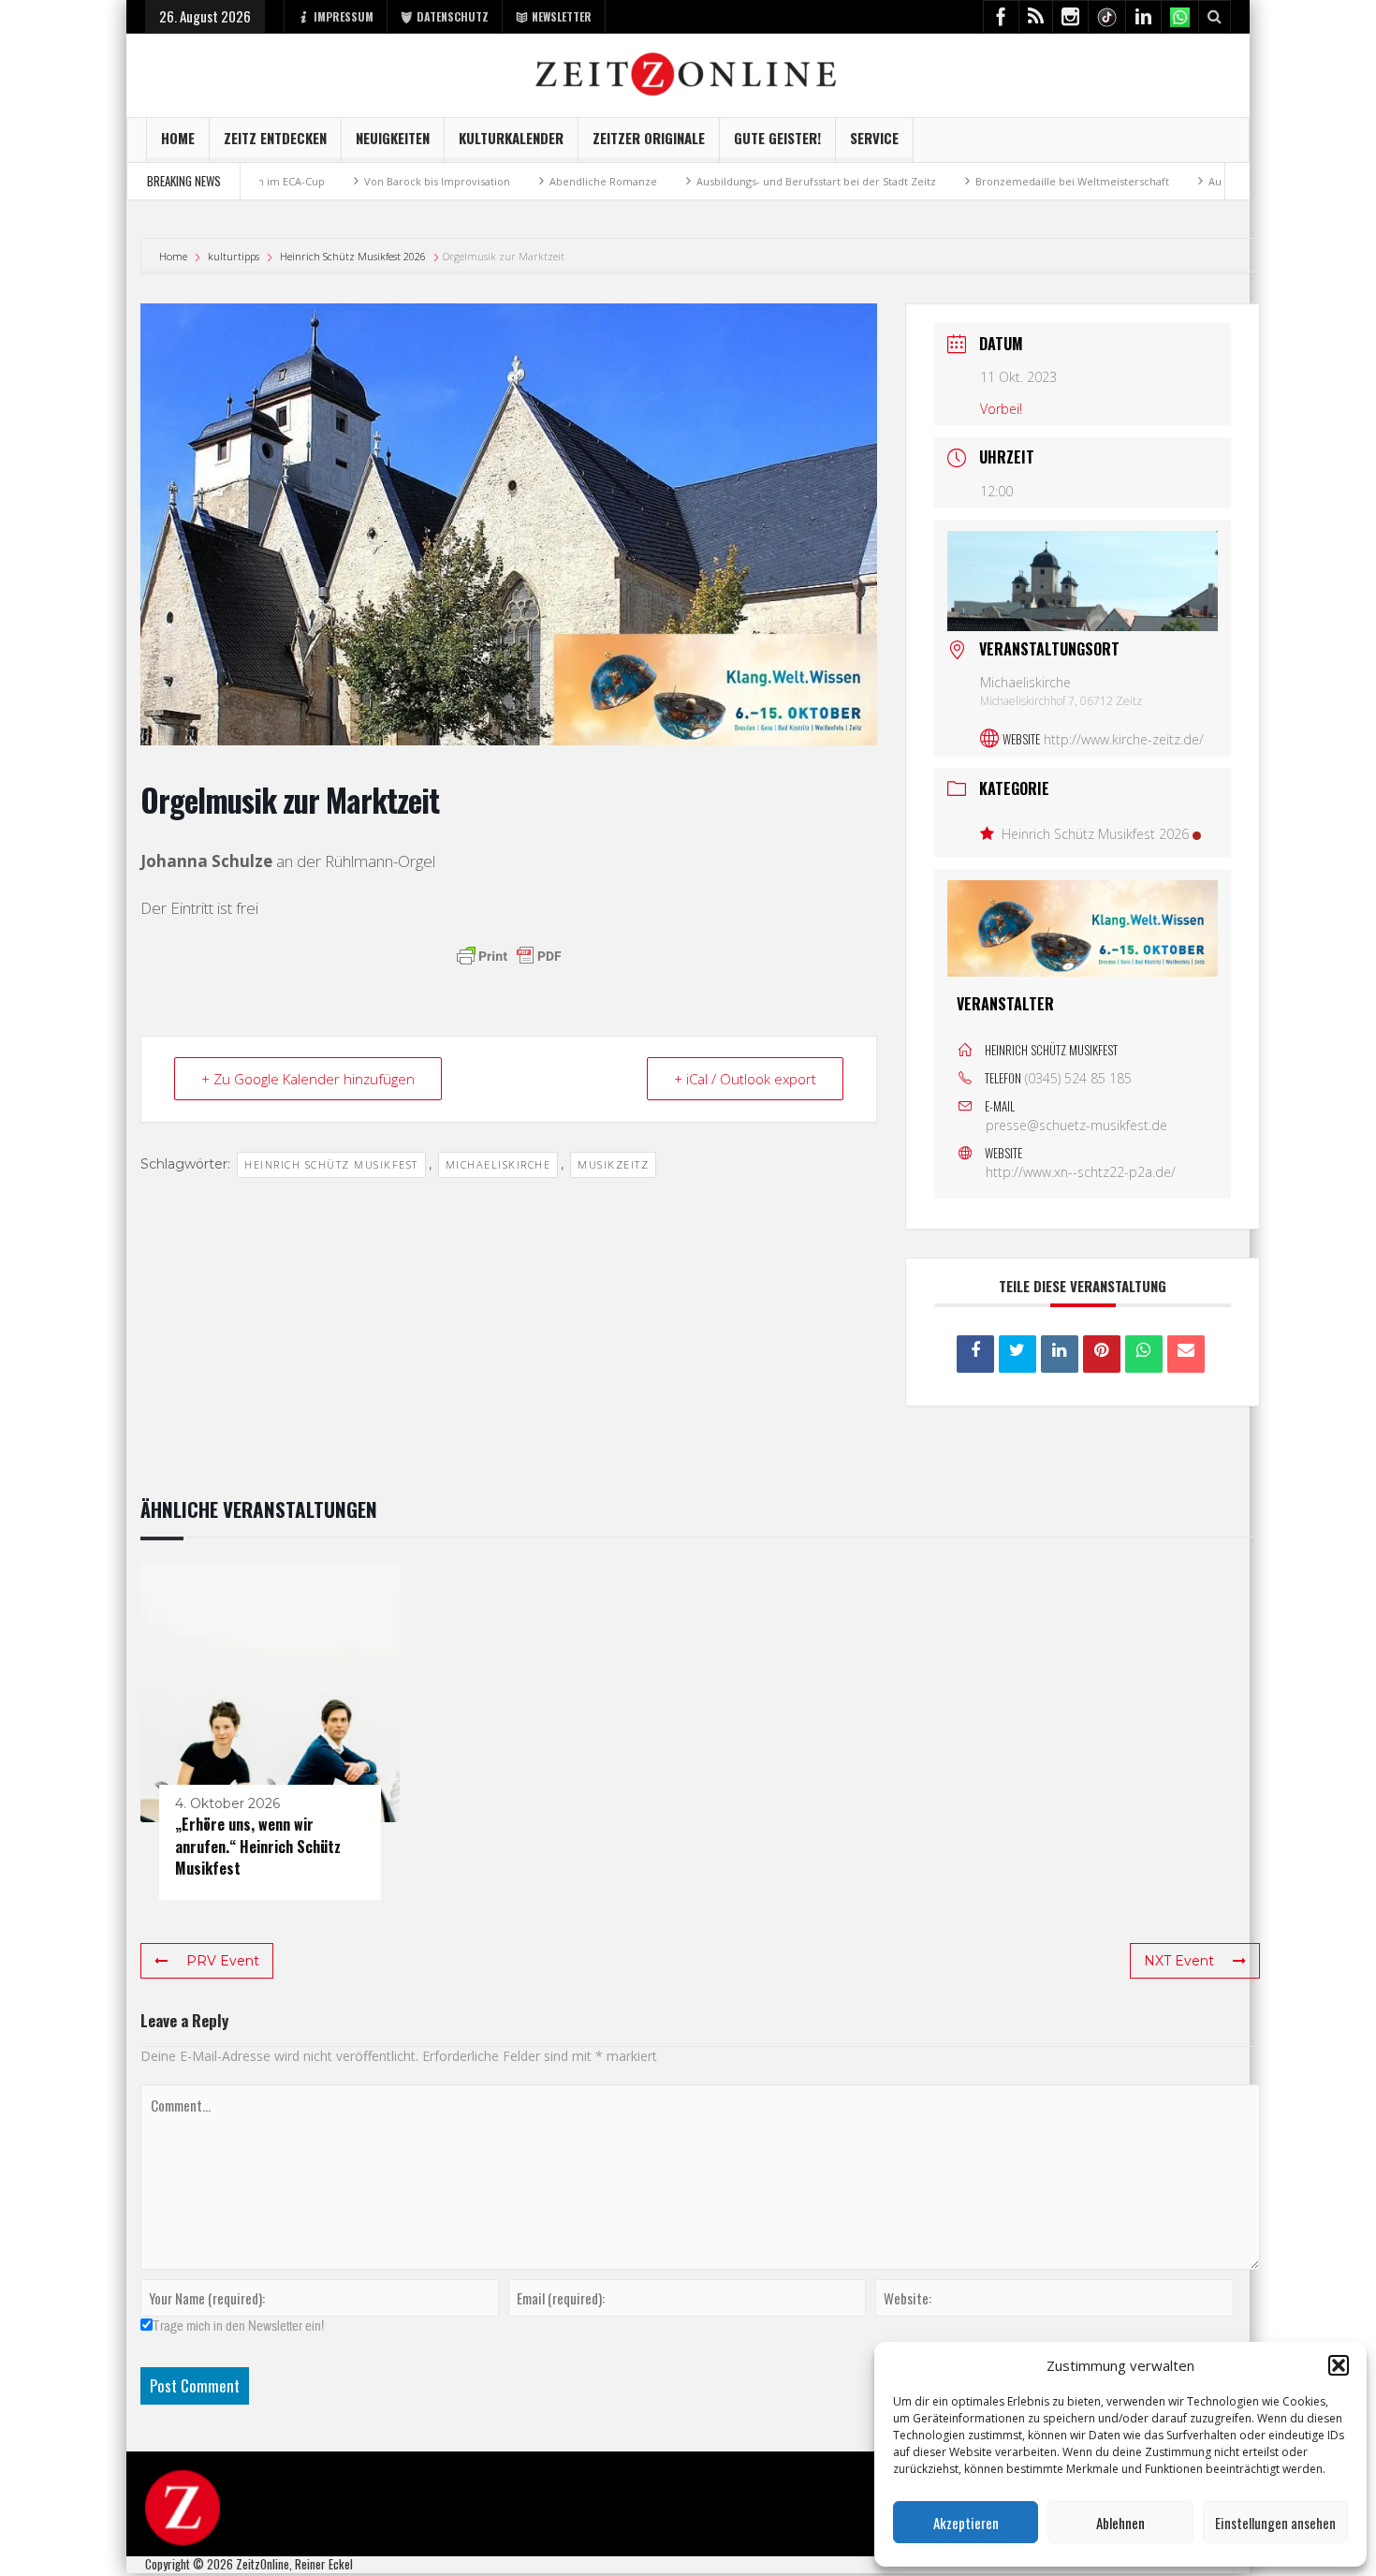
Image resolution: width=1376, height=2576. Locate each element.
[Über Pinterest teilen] (1102, 1354)
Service (874, 138)
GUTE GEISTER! (777, 138)
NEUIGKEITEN (393, 138)
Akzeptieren (966, 2523)
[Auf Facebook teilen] (975, 1354)
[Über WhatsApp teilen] (1144, 1354)
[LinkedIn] (1060, 1354)
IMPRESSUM (344, 16)
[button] (1339, 2365)
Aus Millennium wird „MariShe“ (1192, 181)
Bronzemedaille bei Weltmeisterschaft (978, 181)
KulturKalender (511, 138)
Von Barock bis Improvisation (343, 181)
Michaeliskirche (498, 1164)
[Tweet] (1017, 1354)
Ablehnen (1120, 2523)
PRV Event (223, 1961)
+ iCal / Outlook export (745, 1079)
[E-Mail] (1186, 1354)
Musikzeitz (613, 1164)
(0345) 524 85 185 (1078, 1078)
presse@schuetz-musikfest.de (1076, 1125)
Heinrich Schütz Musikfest (331, 1164)
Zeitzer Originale (649, 138)
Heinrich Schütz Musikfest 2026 (353, 256)
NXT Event (1179, 1961)
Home (178, 138)
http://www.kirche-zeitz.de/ (1124, 739)
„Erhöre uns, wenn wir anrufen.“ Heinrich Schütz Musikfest (258, 1846)
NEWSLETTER (562, 16)
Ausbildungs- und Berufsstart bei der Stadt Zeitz (722, 181)
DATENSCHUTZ (453, 16)
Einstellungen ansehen (1275, 2523)
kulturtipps (234, 256)
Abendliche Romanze (509, 181)
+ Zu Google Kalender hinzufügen (308, 1079)
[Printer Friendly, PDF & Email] (509, 956)
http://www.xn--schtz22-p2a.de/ (1081, 1172)
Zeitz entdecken (275, 138)
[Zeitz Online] (688, 73)
